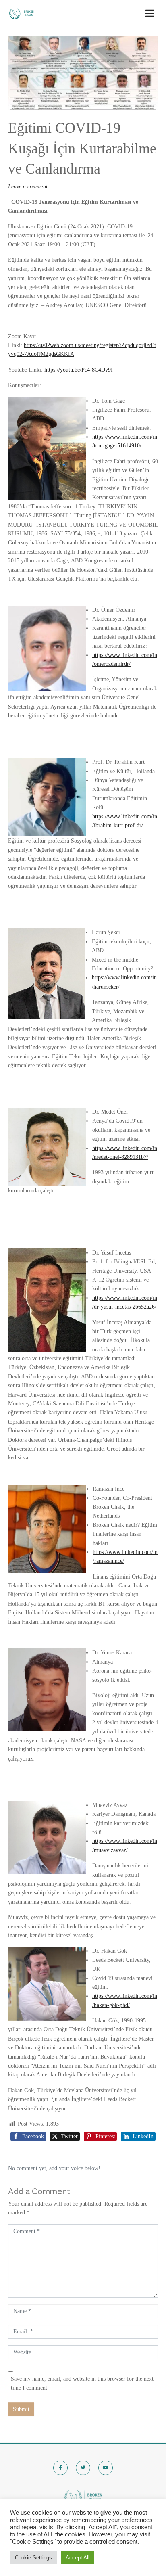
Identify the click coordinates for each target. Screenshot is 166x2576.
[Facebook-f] (60, 2468)
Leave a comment (28, 187)
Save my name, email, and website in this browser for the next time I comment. (82, 2383)
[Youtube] (106, 2468)
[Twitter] (83, 2468)
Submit (21, 2409)
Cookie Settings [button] (33, 2558)
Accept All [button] (78, 2558)
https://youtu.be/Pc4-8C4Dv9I (79, 370)
